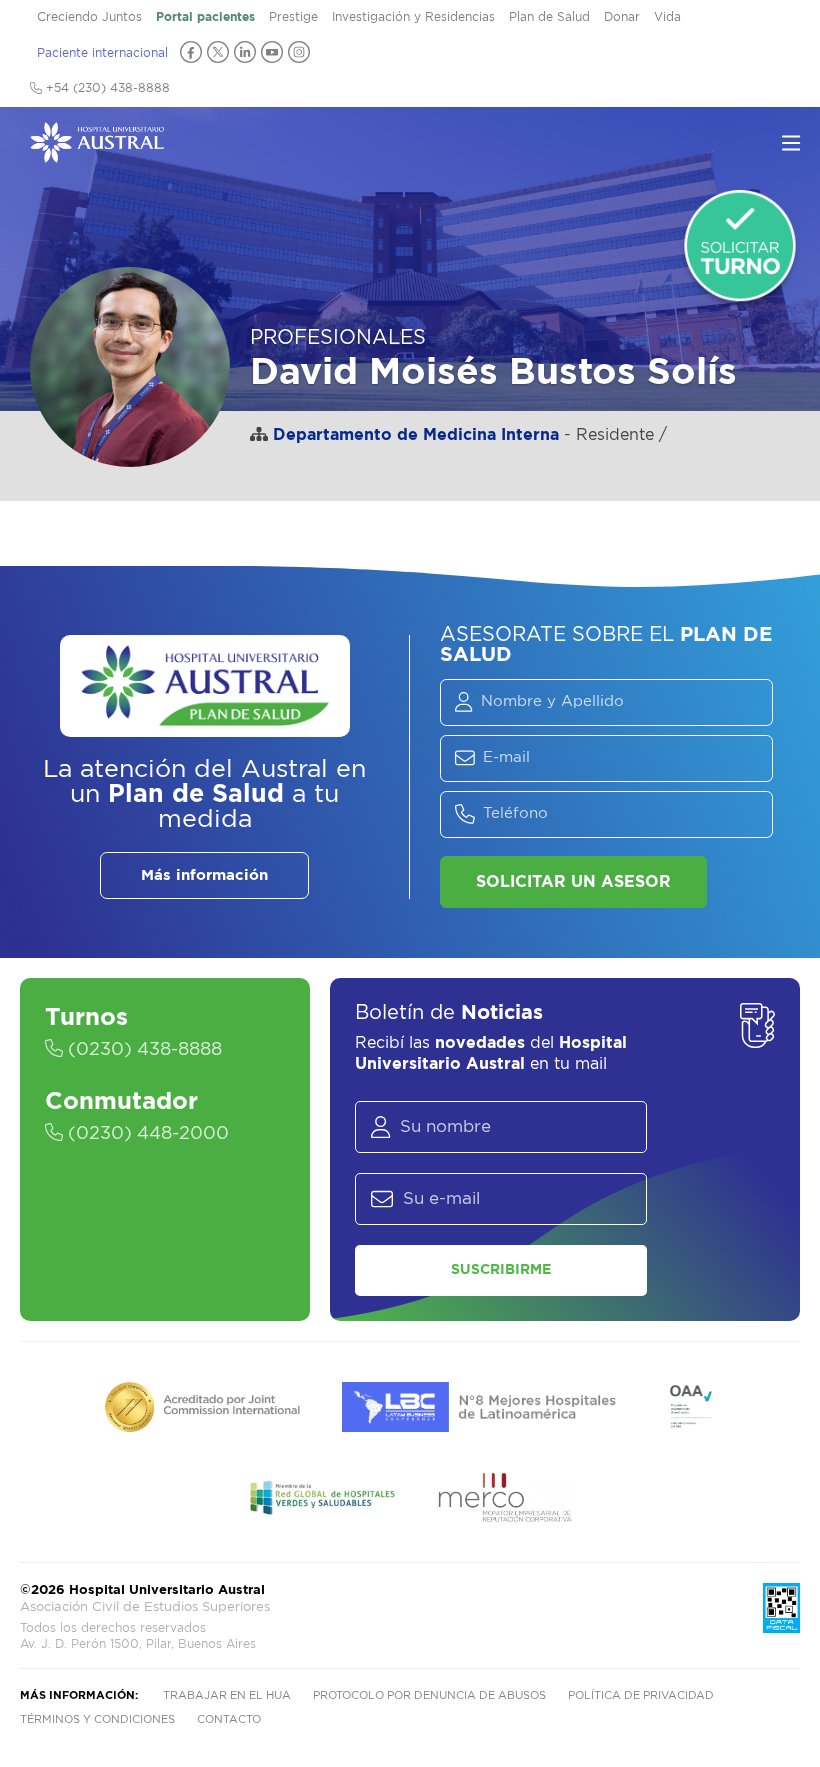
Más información (204, 875)
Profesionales (338, 338)
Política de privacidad (641, 1695)
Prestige (293, 17)
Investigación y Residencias (413, 17)
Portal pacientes (205, 17)
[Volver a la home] (97, 153)
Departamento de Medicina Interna (416, 435)
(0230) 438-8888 (142, 1050)
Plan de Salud (549, 17)
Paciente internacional (102, 53)
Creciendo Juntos (89, 17)
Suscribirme (501, 1270)
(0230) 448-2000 (146, 1134)
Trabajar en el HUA (227, 1695)
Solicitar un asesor (573, 882)
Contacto (229, 1719)
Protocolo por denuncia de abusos (429, 1695)
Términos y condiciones (97, 1719)
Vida (667, 17)
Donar (622, 17)
